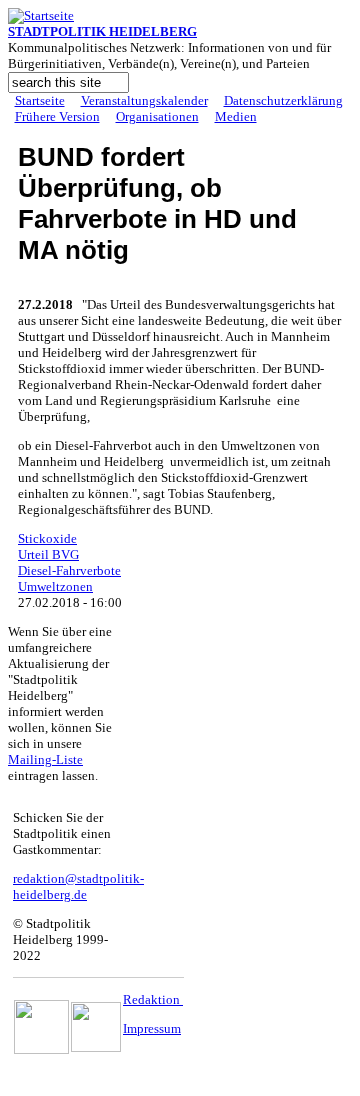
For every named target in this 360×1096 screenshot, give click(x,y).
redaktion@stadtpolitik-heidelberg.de (78, 886)
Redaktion (153, 999)
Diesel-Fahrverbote (69, 570)
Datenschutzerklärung (283, 100)
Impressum (152, 1028)
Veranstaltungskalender (144, 100)
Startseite (40, 100)
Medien (236, 116)
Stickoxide (47, 538)
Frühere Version (57, 116)
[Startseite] (41, 15)
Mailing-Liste (45, 759)
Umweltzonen (55, 586)
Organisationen (157, 116)
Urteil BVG (48, 554)
